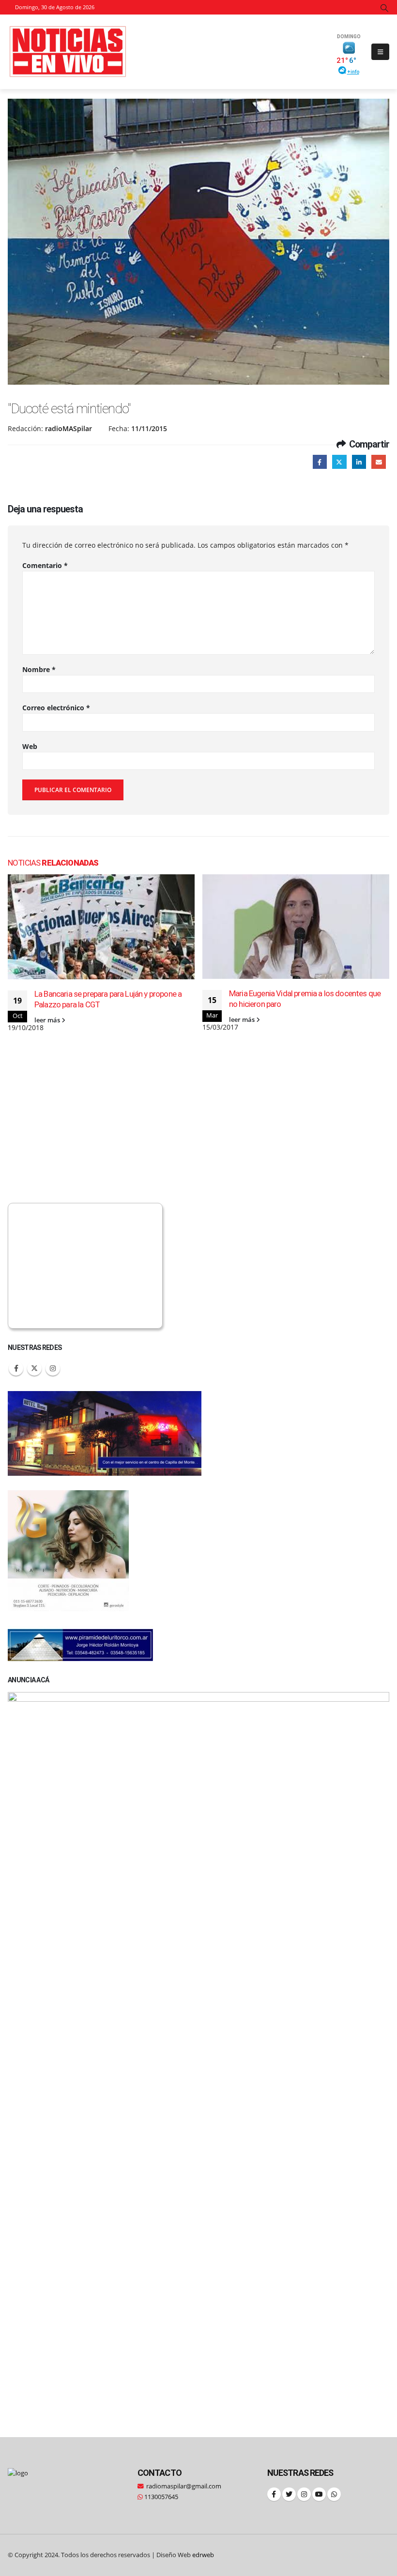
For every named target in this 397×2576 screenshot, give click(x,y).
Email (378, 462)
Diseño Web (185, 2555)
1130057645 (160, 2497)
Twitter (339, 462)
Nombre (39, 669)
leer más (48, 1020)
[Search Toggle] (385, 8)
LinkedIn (359, 462)
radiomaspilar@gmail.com (184, 2486)
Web (30, 746)
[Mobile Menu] (380, 52)
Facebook (320, 462)
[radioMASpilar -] (68, 52)
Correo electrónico (56, 708)
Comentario (45, 565)
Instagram (53, 1368)
